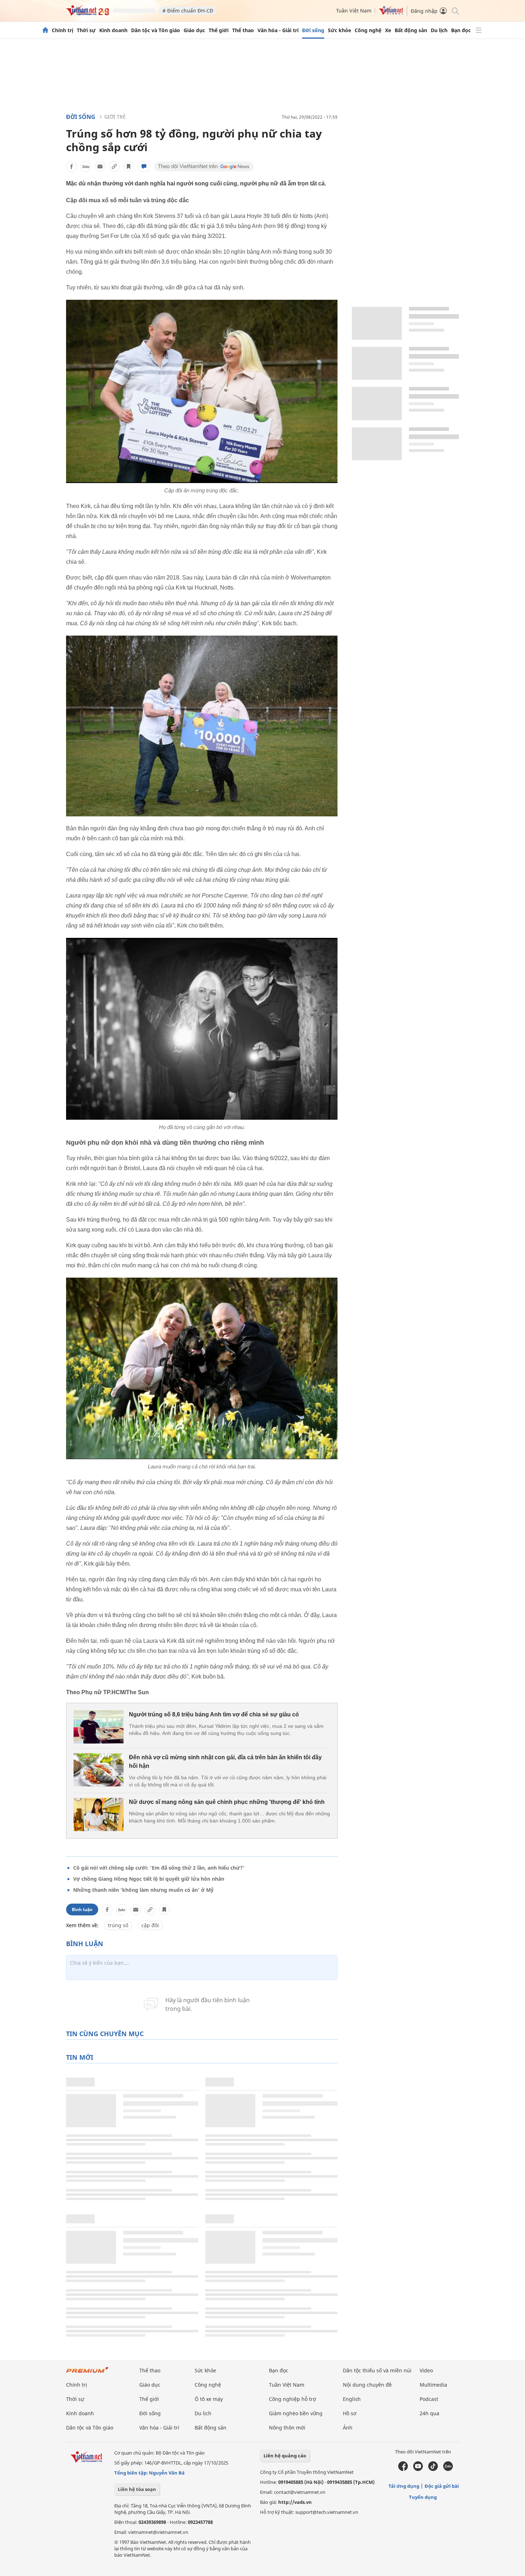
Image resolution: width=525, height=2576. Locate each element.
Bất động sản (411, 30)
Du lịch (439, 30)
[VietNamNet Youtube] (418, 2469)
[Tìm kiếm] (455, 11)
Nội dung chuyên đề (367, 2385)
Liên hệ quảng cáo (285, 2456)
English (352, 2399)
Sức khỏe (339, 30)
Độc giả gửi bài (442, 2486)
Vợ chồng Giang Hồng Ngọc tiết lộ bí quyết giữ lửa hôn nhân (149, 1879)
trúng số (118, 1925)
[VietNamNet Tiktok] (433, 2469)
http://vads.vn (295, 2502)
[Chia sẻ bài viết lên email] (100, 166)
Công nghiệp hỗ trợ (292, 2399)
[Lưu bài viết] (129, 166)
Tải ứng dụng (404, 2486)
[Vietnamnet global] (391, 13)
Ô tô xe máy (209, 2399)
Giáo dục (194, 30)
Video (426, 2370)
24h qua (429, 2413)
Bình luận (82, 1909)
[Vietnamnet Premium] (87, 2373)
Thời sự (86, 30)
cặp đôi (150, 1925)
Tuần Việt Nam (354, 11)
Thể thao (243, 30)
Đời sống (313, 30)
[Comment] (144, 166)
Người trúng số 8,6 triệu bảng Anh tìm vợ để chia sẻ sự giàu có (214, 1714)
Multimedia (433, 2385)
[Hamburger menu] (479, 30)
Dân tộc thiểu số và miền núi (377, 2370)
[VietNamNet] (45, 30)
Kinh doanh (113, 30)
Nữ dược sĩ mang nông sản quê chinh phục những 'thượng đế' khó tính (227, 1802)
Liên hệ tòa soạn (137, 2489)
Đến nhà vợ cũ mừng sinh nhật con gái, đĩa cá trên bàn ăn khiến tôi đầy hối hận (225, 1762)
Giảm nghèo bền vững (296, 2413)
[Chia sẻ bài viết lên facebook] (71, 166)
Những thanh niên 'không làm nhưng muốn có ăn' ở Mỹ (143, 1890)
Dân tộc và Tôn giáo (156, 30)
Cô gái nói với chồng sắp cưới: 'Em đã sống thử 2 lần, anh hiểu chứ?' (159, 1868)
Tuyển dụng (423, 2497)
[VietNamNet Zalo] (448, 2469)
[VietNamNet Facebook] (403, 2469)
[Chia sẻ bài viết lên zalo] (86, 166)
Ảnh (348, 2428)
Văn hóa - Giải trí (278, 30)
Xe (388, 30)
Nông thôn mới (287, 2428)
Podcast (429, 2399)
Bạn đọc (461, 30)
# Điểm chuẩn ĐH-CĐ (188, 11)
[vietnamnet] (87, 14)
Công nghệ (368, 30)
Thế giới (219, 30)
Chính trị (62, 30)
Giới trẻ (115, 117)
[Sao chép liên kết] (114, 166)
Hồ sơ (350, 2413)
